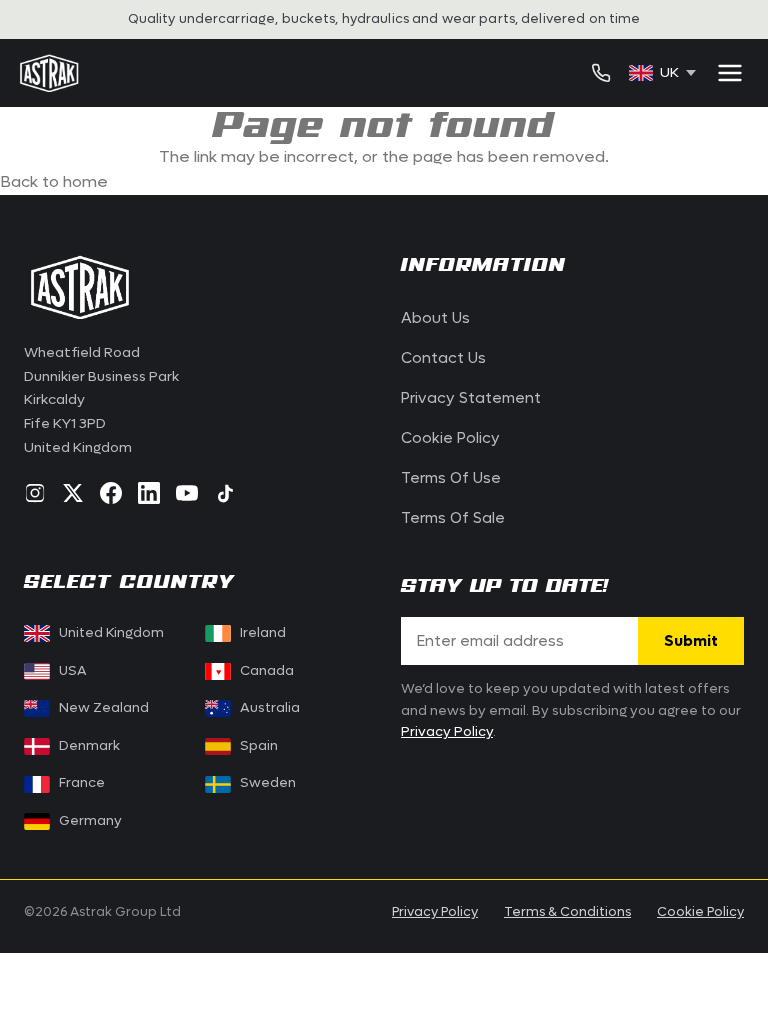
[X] (73, 493)
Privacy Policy (447, 732)
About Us (435, 318)
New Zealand (104, 708)
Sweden (268, 783)
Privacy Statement (471, 398)
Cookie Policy (450, 438)
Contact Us (443, 358)
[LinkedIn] (149, 493)
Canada (254, 671)
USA (73, 671)
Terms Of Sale (453, 518)
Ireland (263, 633)
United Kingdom (111, 633)
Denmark (89, 746)
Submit (691, 641)
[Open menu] (730, 73)
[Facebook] (111, 493)
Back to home (54, 181)
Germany (90, 821)
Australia (270, 708)
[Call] (601, 73)
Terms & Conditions (567, 911)
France (82, 783)
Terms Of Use (451, 478)
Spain (259, 746)
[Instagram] (35, 493)
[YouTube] (187, 493)
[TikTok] (225, 493)
